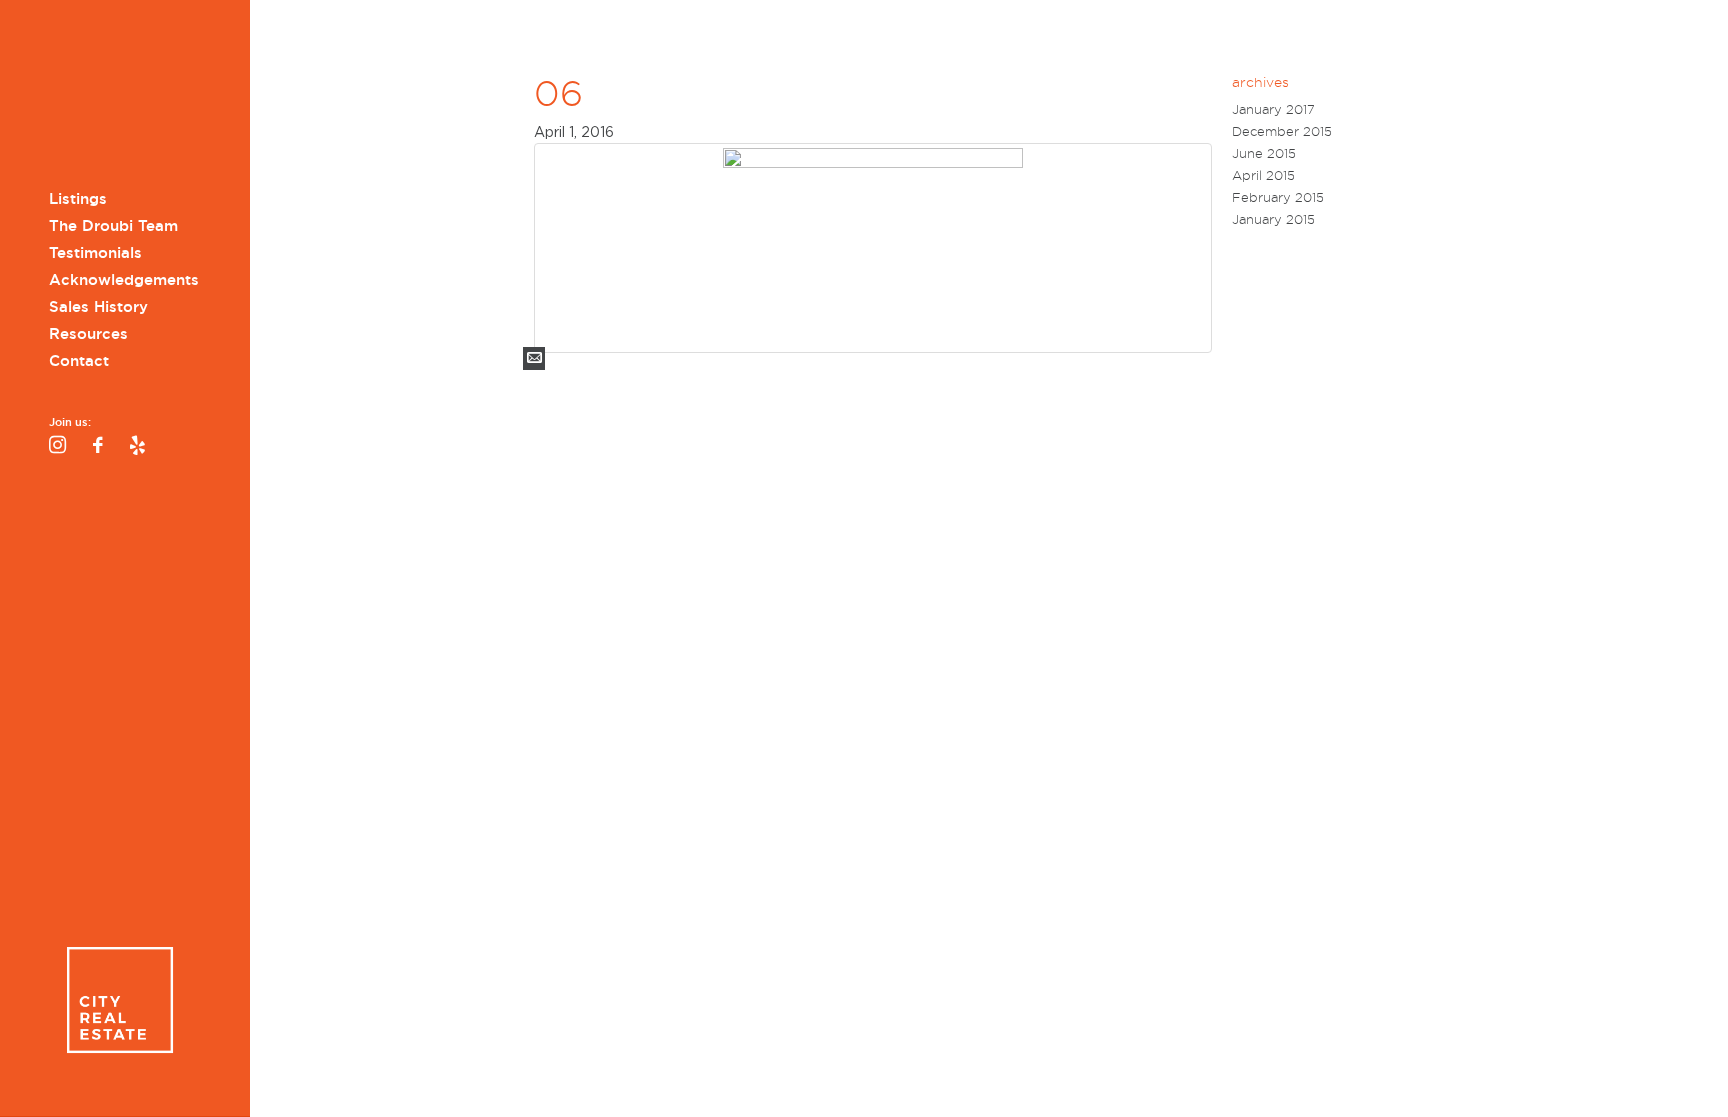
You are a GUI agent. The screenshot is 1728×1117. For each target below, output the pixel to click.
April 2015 (1263, 175)
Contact (79, 361)
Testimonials (95, 253)
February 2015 (1278, 197)
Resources (88, 334)
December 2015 (1282, 131)
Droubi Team (119, 97)
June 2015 (1264, 153)
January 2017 (1273, 109)
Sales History (98, 307)
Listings (78, 199)
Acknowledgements (124, 280)
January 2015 (1273, 219)
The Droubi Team (113, 226)
